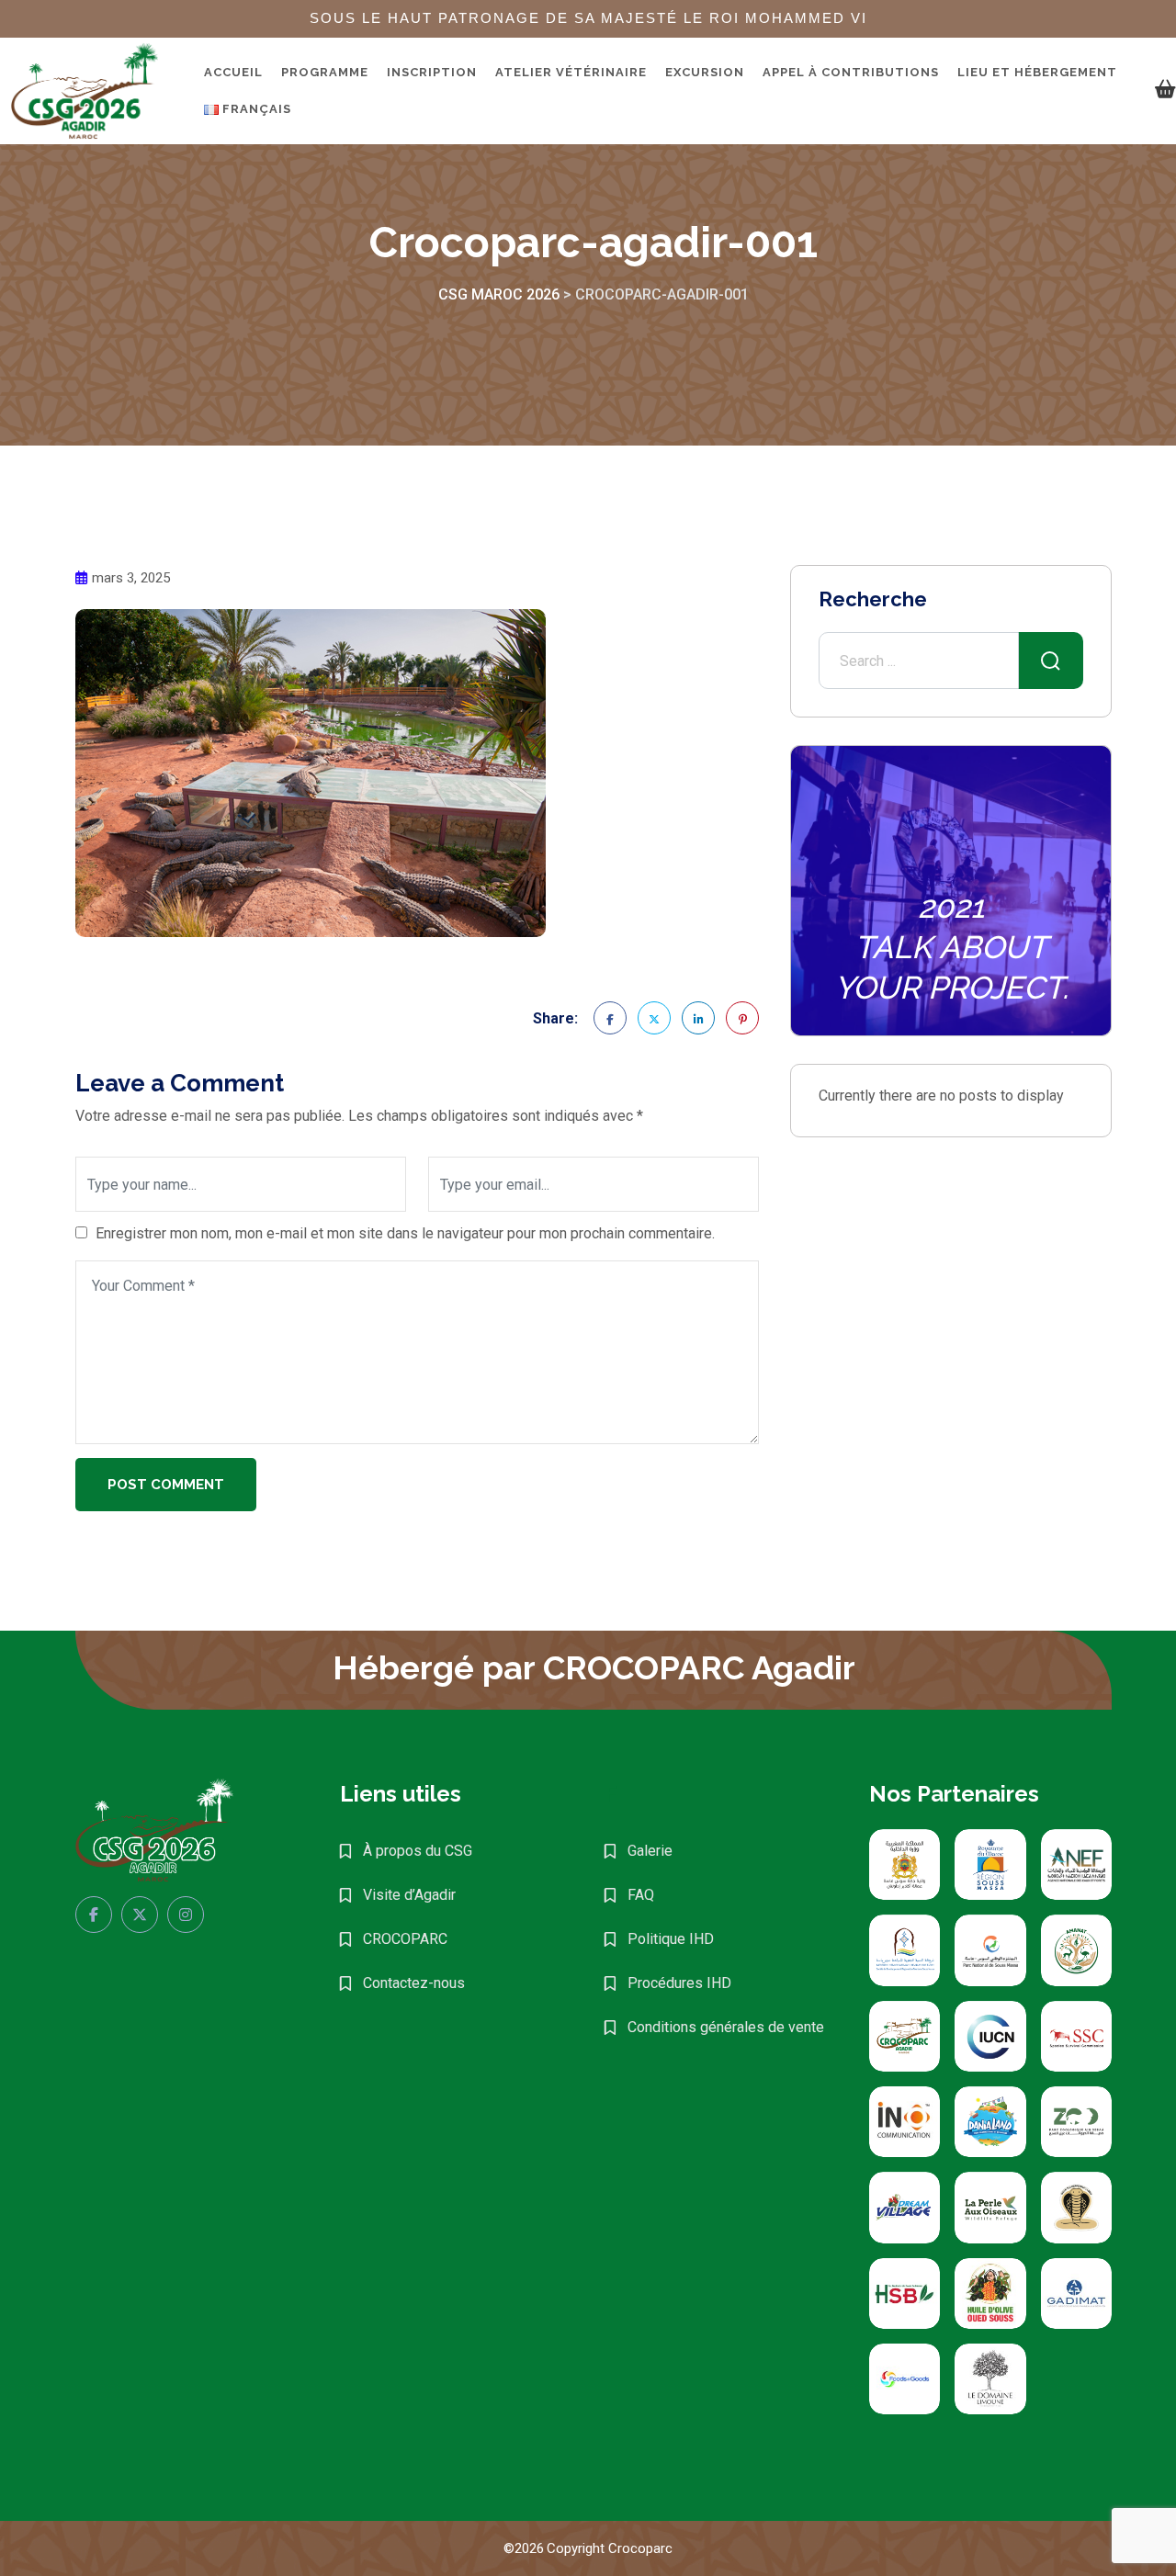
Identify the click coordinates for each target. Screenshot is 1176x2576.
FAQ (641, 1895)
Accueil (233, 72)
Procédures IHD (679, 1983)
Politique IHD (671, 1939)
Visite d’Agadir (409, 1895)
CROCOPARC (405, 1939)
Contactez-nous (414, 1983)
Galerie (650, 1851)
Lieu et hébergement (1037, 72)
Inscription (432, 72)
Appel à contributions (851, 72)
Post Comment (166, 1485)
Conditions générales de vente (726, 2027)
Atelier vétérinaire (571, 72)
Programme (325, 72)
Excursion (705, 72)
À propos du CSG (418, 1851)
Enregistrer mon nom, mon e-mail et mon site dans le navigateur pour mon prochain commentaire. (405, 1233)
